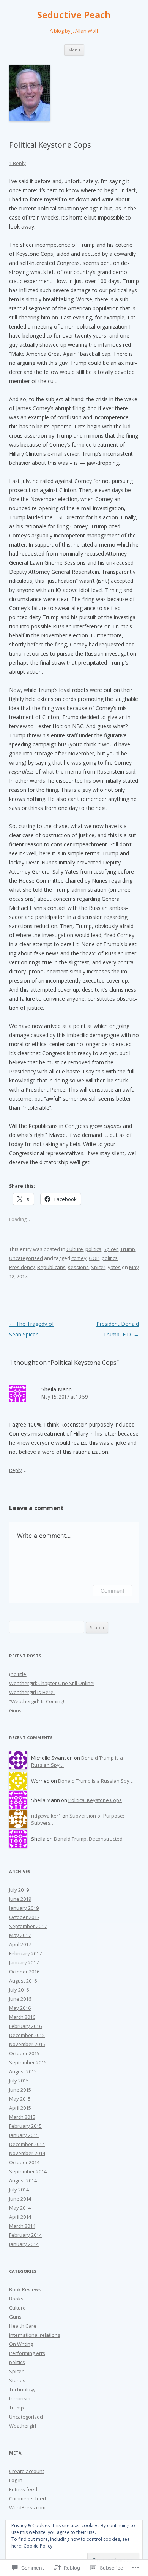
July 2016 (19, 1990)
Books (16, 2299)
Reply (16, 1470)
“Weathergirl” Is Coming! (37, 1701)
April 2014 (20, 2217)
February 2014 (25, 2235)
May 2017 (20, 1935)
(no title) (18, 1674)
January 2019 (24, 1908)
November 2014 (27, 2153)
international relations (35, 2335)
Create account (27, 2471)
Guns (15, 1710)
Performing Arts (27, 2353)
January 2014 (24, 2244)
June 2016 (20, 1999)
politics (93, 1249)
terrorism (20, 2398)
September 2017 (28, 1926)
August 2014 (23, 2180)
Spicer (111, 1249)
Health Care (23, 2326)
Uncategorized (26, 1258)
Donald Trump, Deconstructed (88, 1839)
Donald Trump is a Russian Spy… (96, 1781)
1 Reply (17, 163)
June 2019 (20, 1899)
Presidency (22, 1267)
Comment (113, 1591)
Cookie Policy (38, 2546)
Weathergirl (23, 2426)
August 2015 (23, 2071)
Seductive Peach (74, 15)
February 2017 (25, 1953)
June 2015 (20, 2090)
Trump (128, 1249)
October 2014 (24, 2162)
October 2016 (24, 1972)
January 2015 (24, 2135)
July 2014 (19, 2190)
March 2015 (22, 2117)
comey (79, 1258)
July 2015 (19, 2081)
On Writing (21, 2344)
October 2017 (24, 1917)
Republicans (51, 1267)
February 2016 (25, 2026)
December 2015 (27, 2035)
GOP (94, 1258)
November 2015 (27, 2044)
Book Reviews (25, 2289)
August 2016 (23, 1981)
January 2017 (24, 1962)
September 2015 (28, 2062)
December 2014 (27, 2144)
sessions (78, 1267)
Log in (16, 2480)
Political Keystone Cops (95, 1800)
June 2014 (20, 2199)
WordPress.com (27, 2507)
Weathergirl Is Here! (32, 1692)
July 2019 (19, 1890)
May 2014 (20, 2208)
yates (114, 1267)
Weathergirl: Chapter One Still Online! (52, 1683)
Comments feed (28, 2498)
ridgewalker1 (46, 1816)
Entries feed (23, 2489)
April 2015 (20, 2108)
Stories (17, 2380)
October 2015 (24, 2053)
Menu (74, 50)
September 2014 (28, 2171)
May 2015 (20, 2099)
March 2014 (22, 2226)
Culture (75, 1249)
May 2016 (20, 2008)
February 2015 (25, 2126)
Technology (22, 2389)
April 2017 (20, 1944)
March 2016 (22, 2017)
